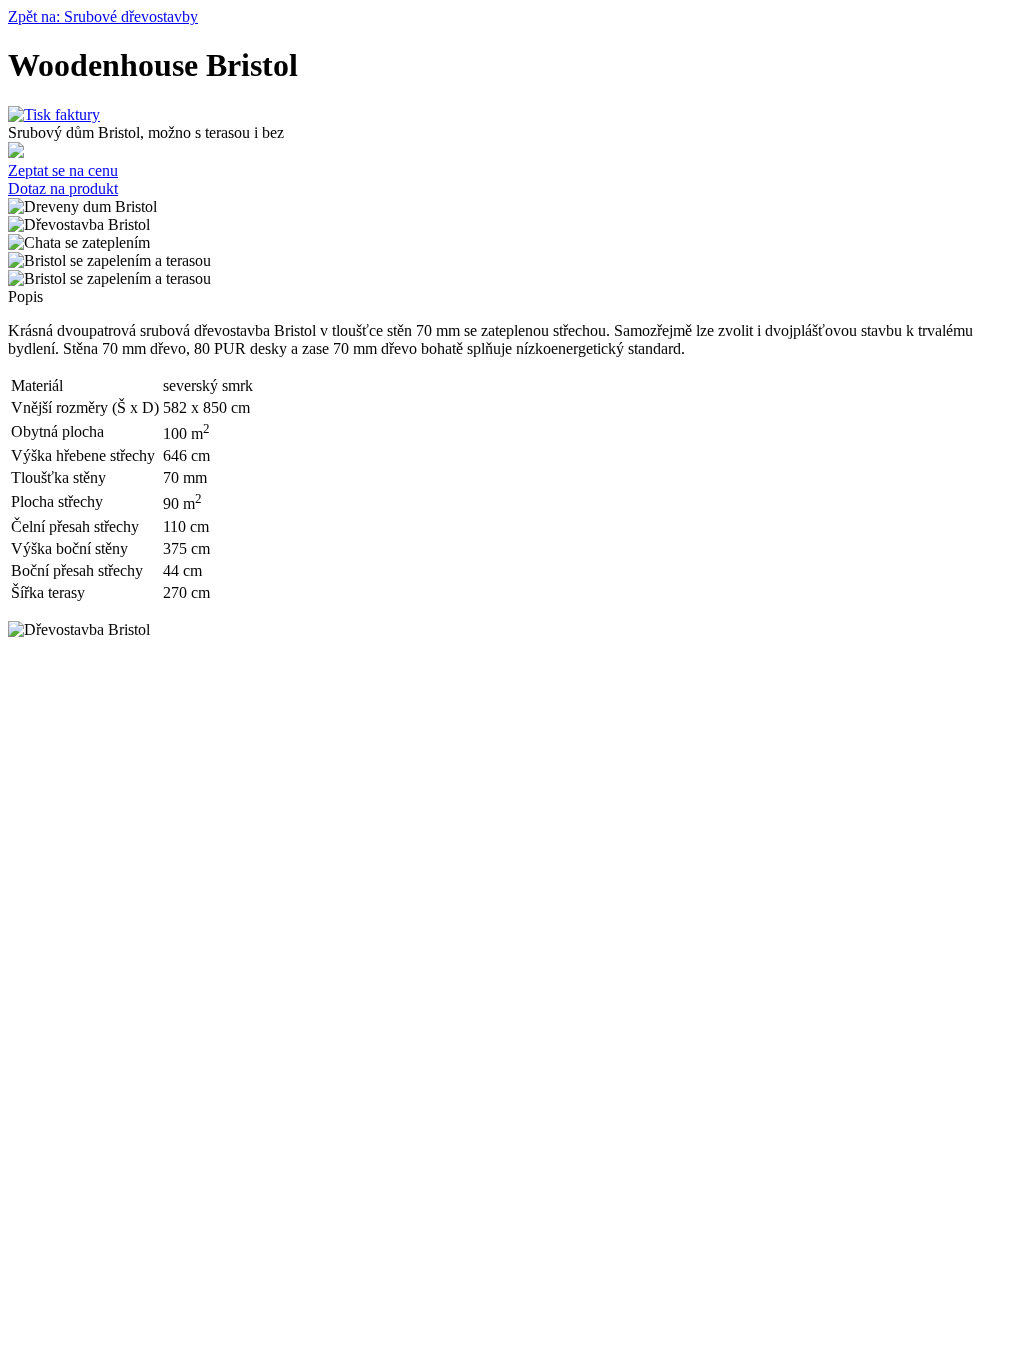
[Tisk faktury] (54, 114)
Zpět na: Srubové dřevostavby (103, 16)
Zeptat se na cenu (63, 170)
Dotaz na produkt (63, 188)
